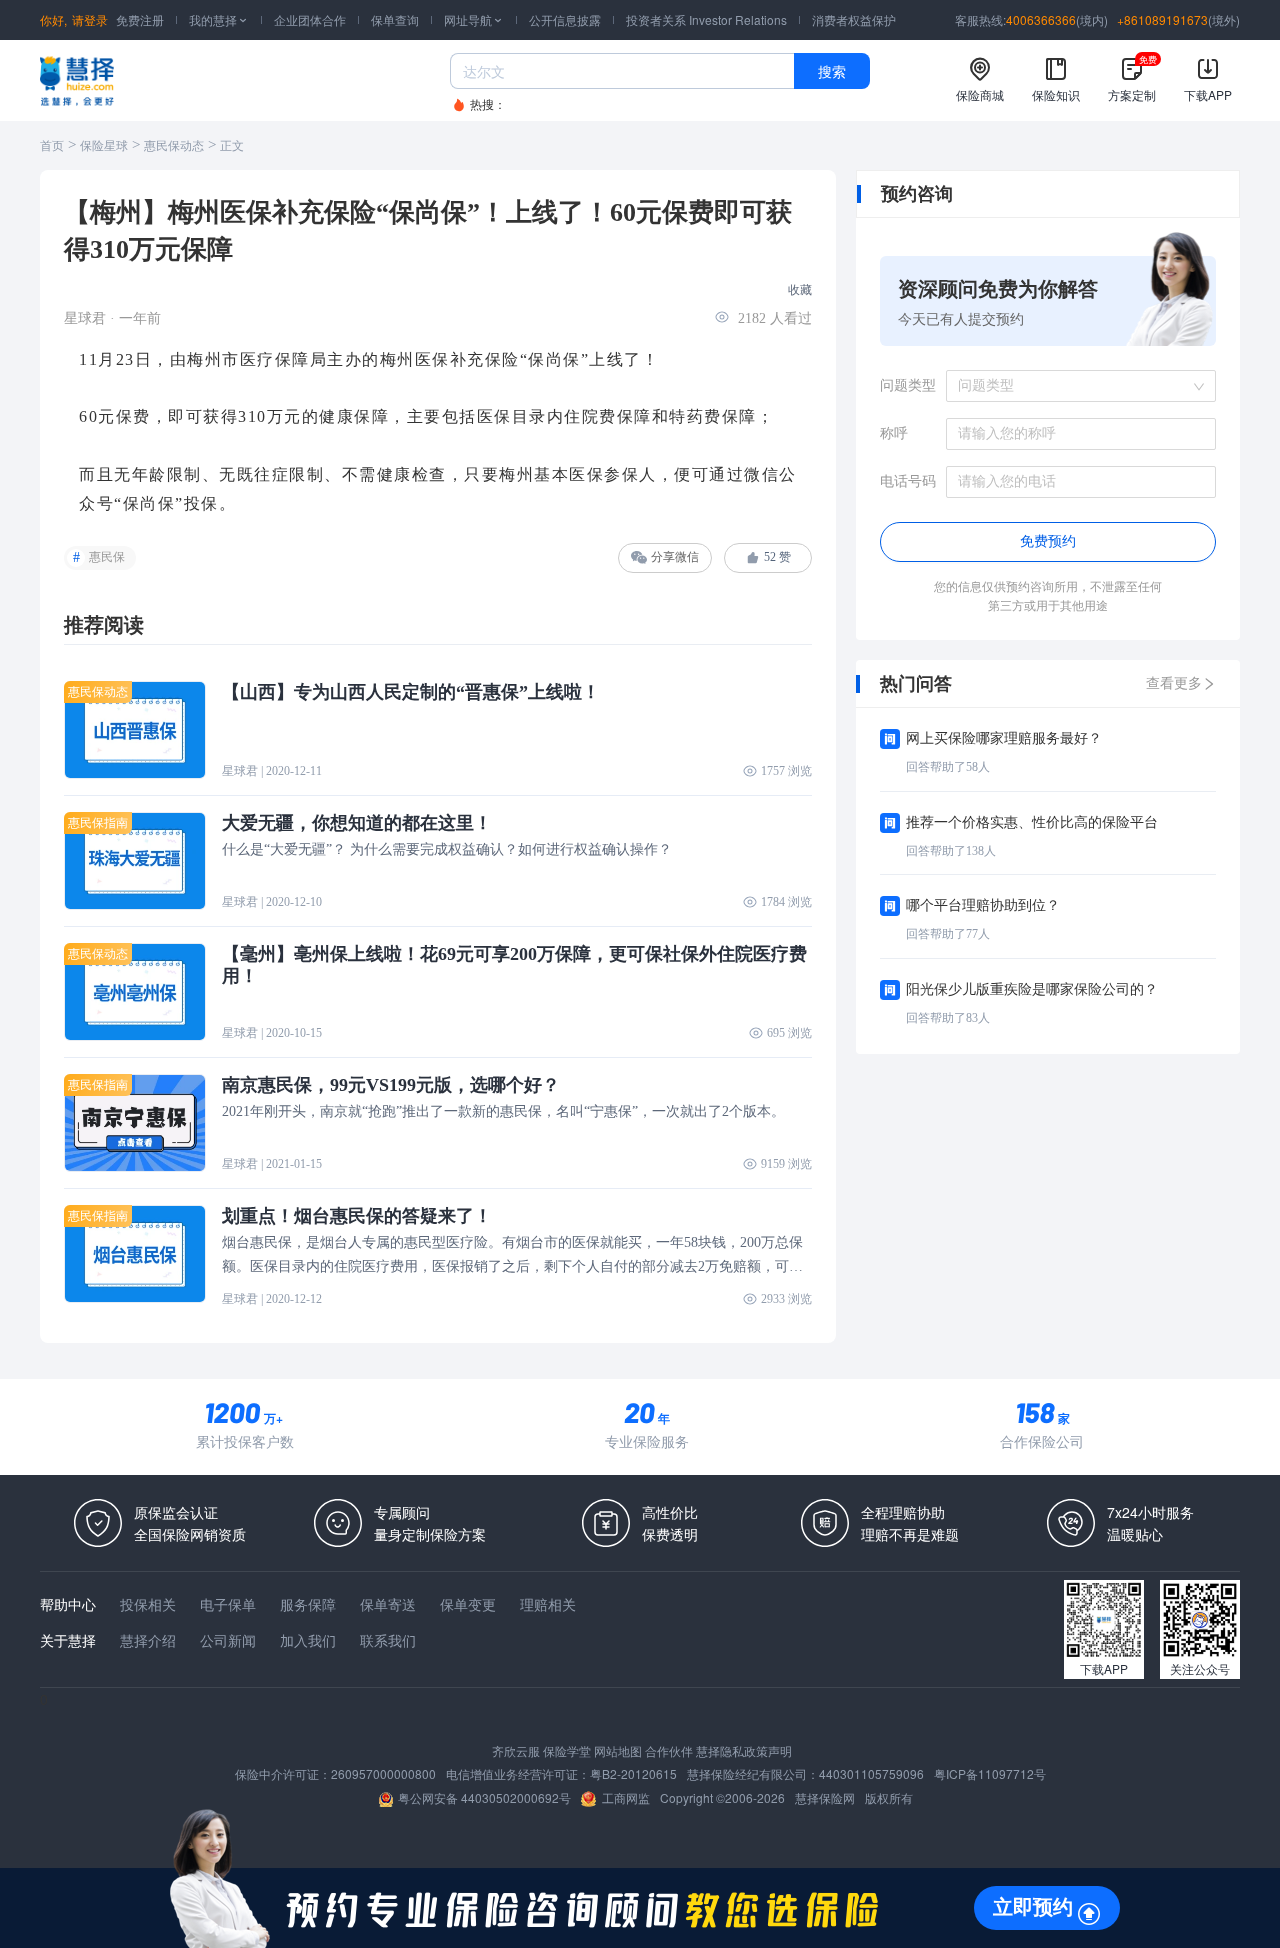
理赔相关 (548, 1604)
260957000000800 (383, 1773)
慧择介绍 (148, 1640)
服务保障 (308, 1604)
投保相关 (148, 1604)
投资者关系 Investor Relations (706, 19)
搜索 (832, 71)
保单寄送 (388, 1604)
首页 (52, 146)
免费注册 (140, 19)
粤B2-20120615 (633, 1773)
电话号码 (908, 481)
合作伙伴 (669, 1750)
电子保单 (228, 1604)
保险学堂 (567, 1750)
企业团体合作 (310, 19)
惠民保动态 (174, 146)
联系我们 (388, 1640)
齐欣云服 (516, 1750)
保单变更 (468, 1604)
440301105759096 (871, 1773)
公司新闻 (228, 1640)
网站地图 (618, 1750)
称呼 (894, 433)
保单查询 (395, 19)
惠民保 (107, 557)
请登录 (90, 19)
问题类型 (908, 385)
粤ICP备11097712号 (990, 1773)
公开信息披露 (565, 19)
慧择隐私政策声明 (744, 1750)
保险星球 (104, 146)
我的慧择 (219, 19)
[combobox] (1074, 386)
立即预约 (1033, 1907)
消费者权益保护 (854, 19)
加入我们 (308, 1640)
